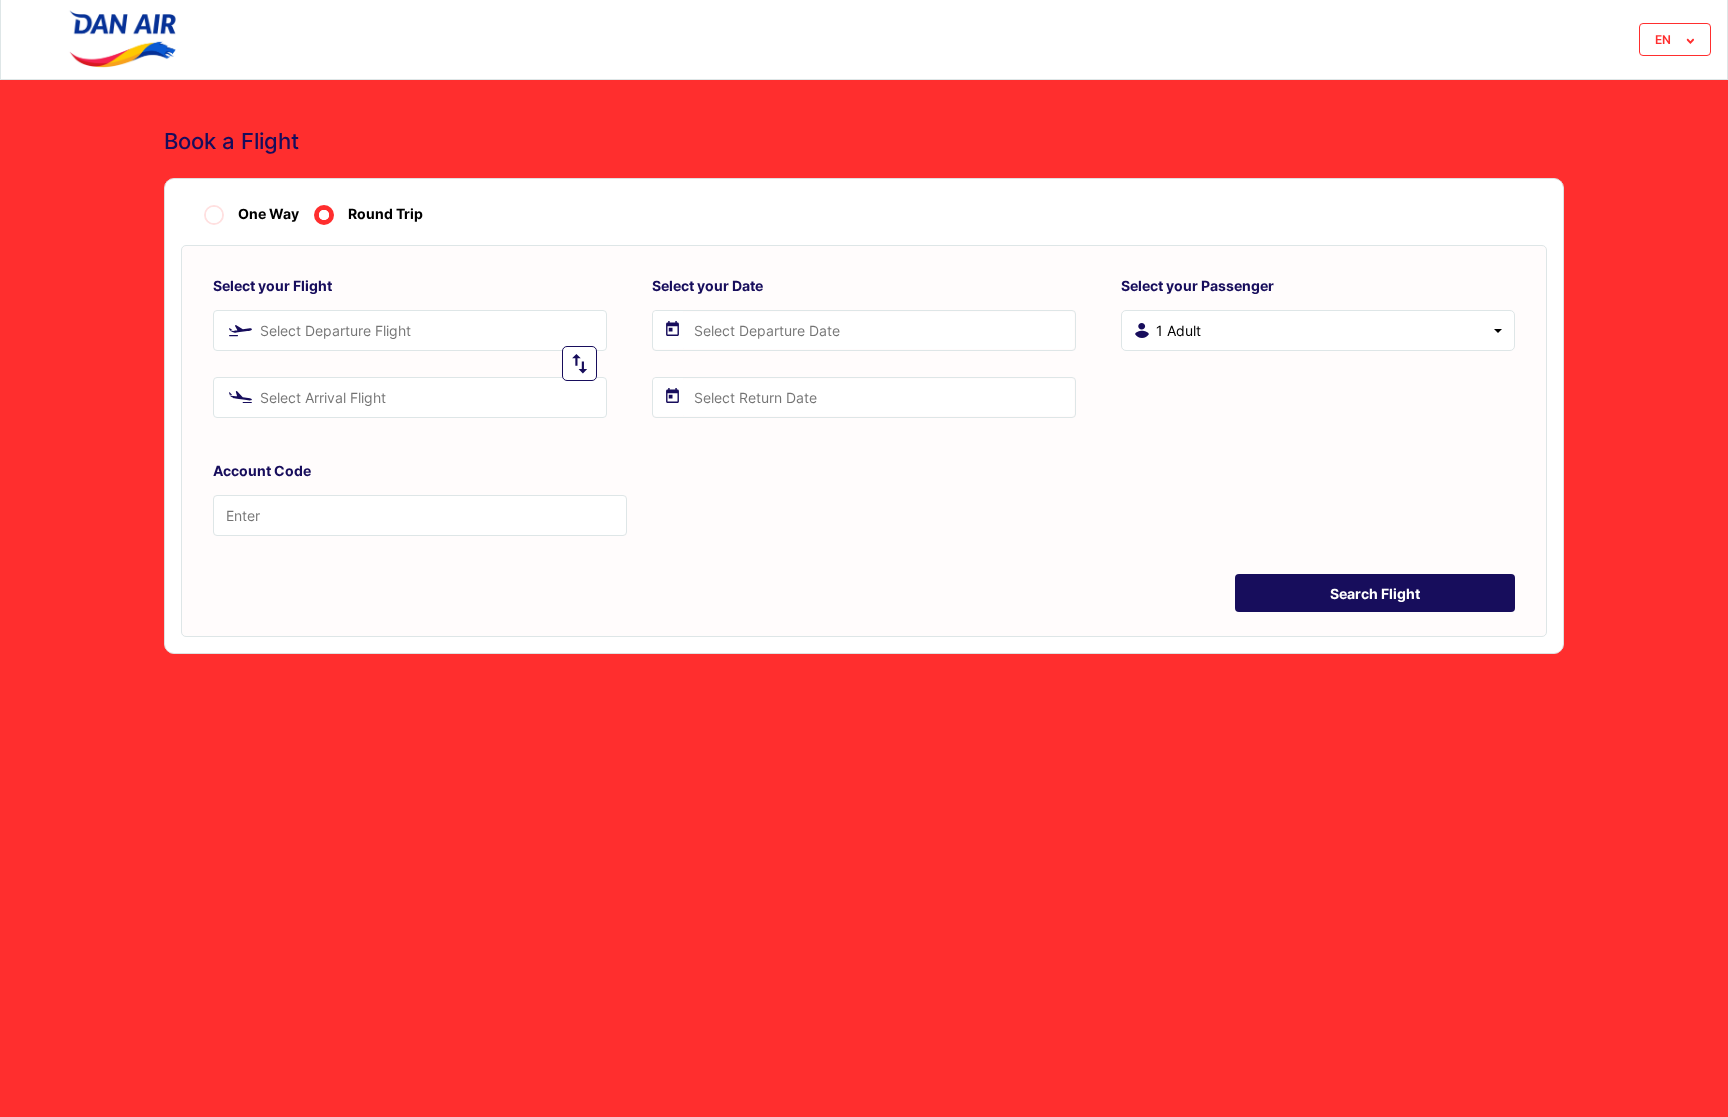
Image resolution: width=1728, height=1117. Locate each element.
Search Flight (1375, 593)
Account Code (262, 470)
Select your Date (707, 285)
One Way (268, 214)
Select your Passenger (1197, 285)
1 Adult (1178, 330)
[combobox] (410, 330)
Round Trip (385, 214)
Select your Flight (272, 285)
